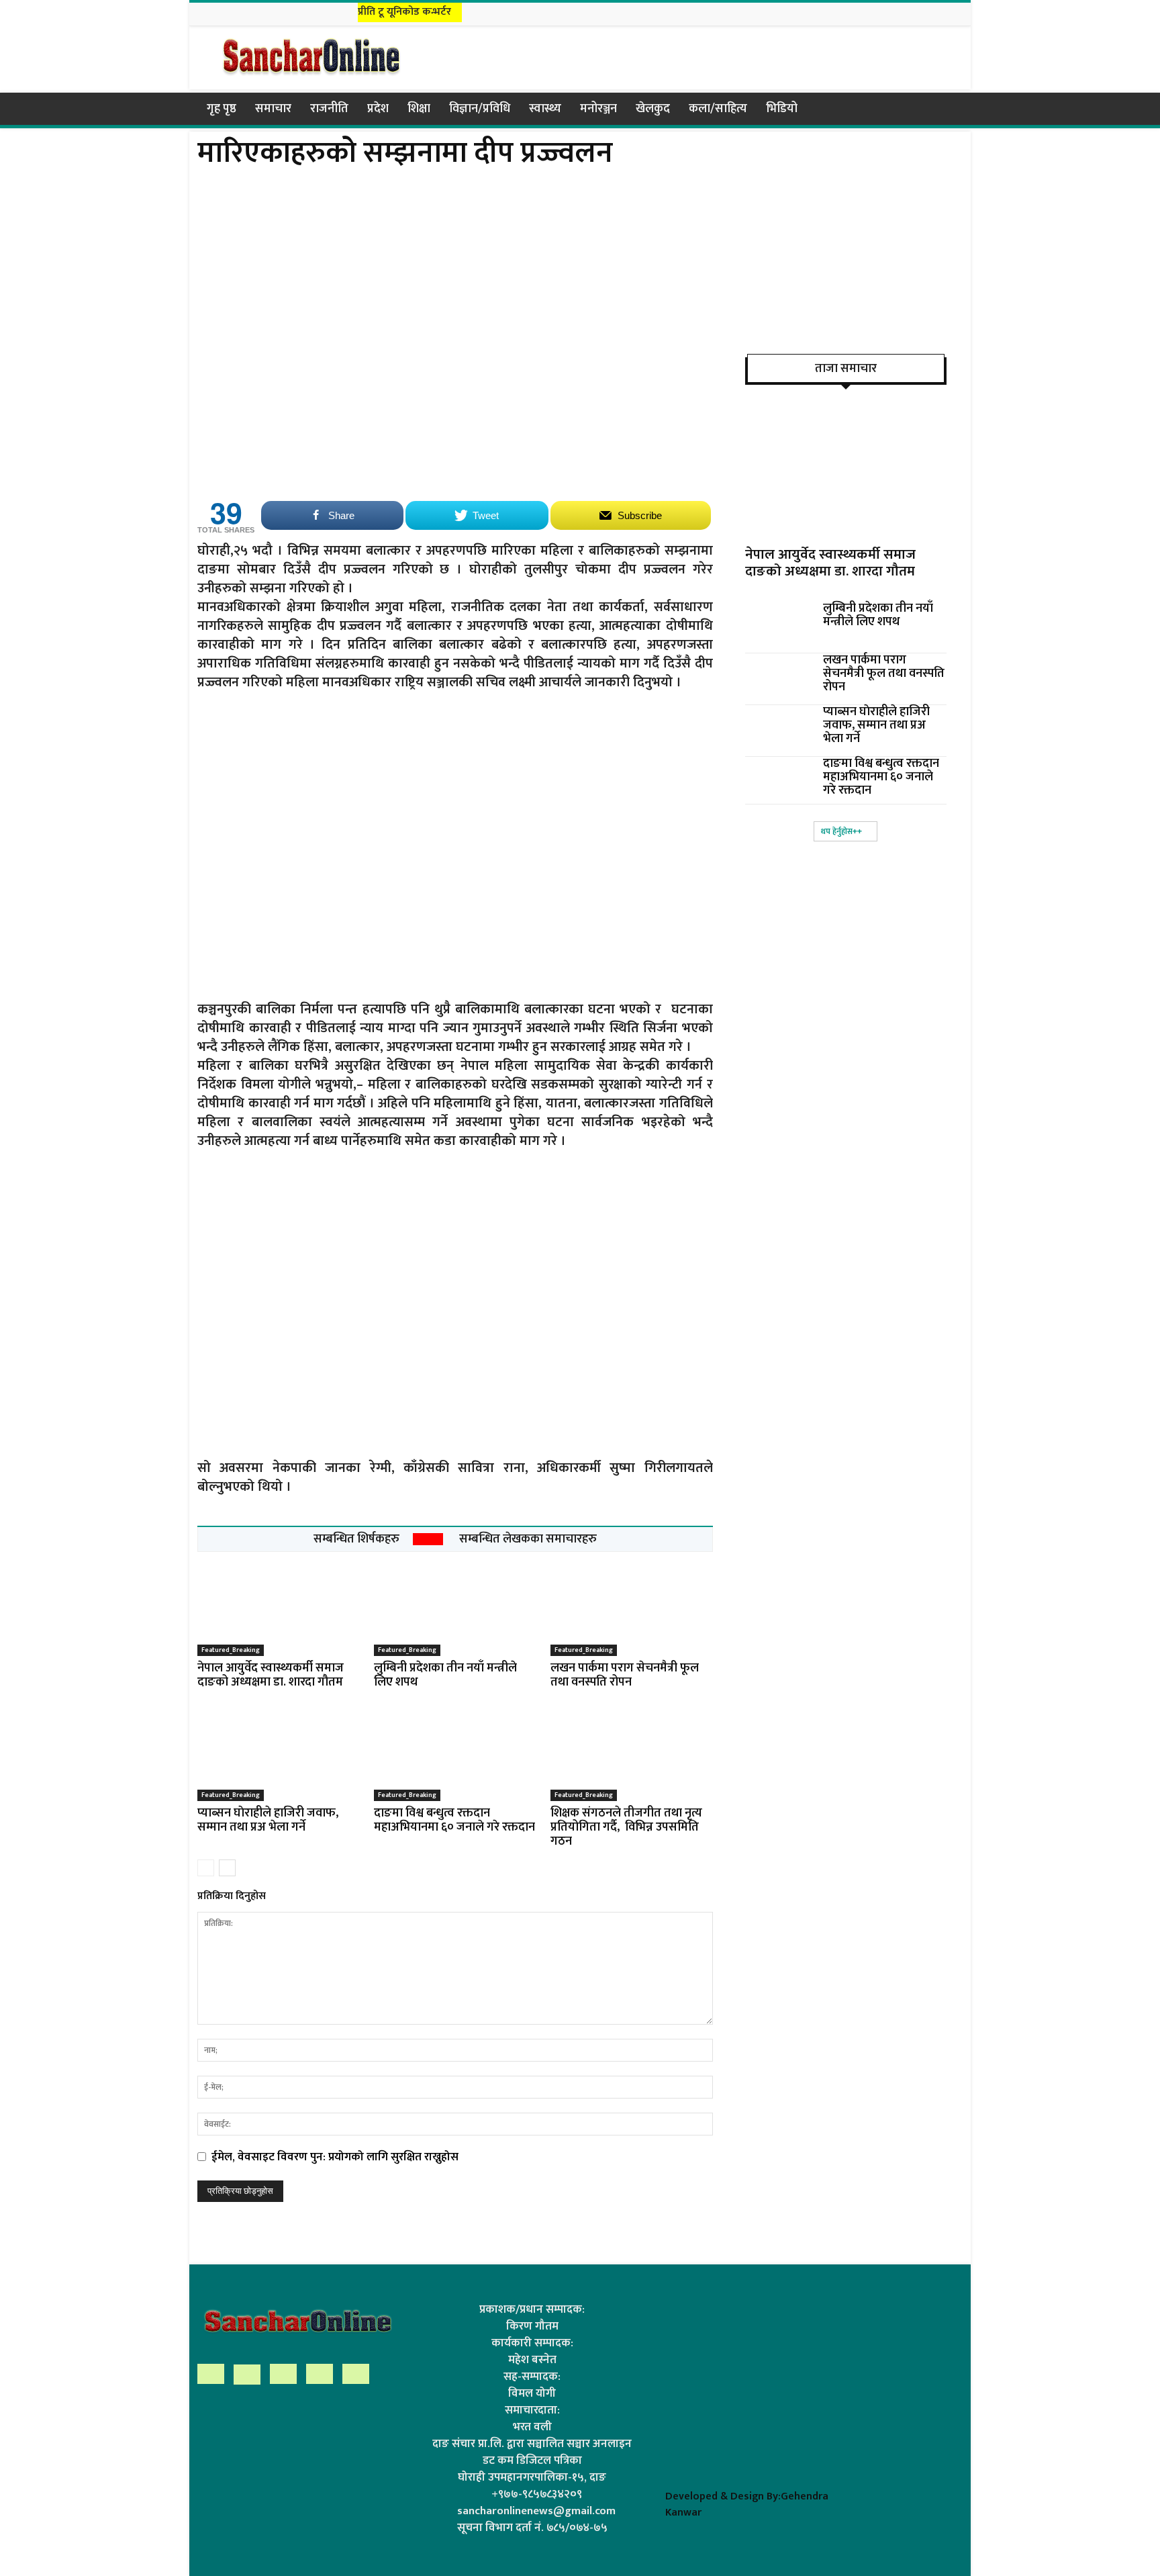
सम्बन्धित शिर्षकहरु (356, 1539)
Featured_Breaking (231, 1650)
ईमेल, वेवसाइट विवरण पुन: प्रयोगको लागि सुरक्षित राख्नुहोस (335, 2157)
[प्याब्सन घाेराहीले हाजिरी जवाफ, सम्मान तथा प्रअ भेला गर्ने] (279, 1751)
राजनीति (329, 109)
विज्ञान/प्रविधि (480, 109)
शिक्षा (419, 109)
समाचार (273, 109)
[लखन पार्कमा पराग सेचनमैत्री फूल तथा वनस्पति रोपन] (632, 1606)
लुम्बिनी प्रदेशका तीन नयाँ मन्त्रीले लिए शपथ (445, 1675)
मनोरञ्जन (598, 109)
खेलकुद (653, 109)
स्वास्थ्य (545, 109)
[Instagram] (905, 12)
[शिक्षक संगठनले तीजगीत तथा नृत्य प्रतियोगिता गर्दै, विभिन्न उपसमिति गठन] (632, 1751)
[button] (947, 109)
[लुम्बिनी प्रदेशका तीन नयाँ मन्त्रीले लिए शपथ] (455, 1606)
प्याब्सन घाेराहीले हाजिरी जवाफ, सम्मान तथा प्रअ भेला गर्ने (268, 1820)
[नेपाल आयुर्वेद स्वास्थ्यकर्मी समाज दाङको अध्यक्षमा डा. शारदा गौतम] (279, 1606)
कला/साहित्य (718, 109)
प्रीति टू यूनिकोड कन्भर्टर (404, 12)
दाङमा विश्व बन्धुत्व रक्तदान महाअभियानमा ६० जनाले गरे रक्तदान (454, 1820)
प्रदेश (378, 109)
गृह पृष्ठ (222, 109)
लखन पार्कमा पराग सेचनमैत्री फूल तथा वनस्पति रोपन (625, 1675)
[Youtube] (955, 12)
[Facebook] (888, 12)
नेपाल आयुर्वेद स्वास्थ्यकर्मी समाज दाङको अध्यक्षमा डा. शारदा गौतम (271, 1675)
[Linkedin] (922, 12)
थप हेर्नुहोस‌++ (841, 831)
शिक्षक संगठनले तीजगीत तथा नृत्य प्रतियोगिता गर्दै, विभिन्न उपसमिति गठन (626, 1827)
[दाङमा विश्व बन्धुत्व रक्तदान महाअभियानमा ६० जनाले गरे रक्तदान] (455, 1751)
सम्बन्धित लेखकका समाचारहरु (528, 1539)
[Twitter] (938, 12)
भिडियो (782, 109)
